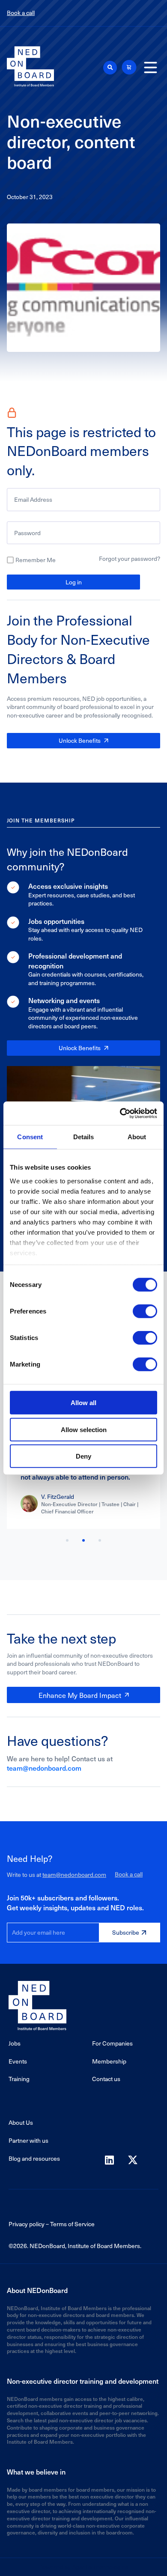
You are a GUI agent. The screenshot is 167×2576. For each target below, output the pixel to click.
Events (18, 2061)
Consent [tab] (30, 1137)
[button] (110, 68)
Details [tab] (84, 1137)
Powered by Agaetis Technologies (83, 2567)
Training (19, 2079)
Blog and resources (34, 2158)
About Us (21, 2122)
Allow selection (84, 1429)
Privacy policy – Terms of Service (52, 2224)
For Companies (112, 2043)
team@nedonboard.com (44, 1768)
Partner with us (28, 2140)
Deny (83, 1456)
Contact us (106, 2079)
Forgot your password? (130, 558)
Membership (109, 2061)
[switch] (145, 1311)
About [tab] (137, 1137)
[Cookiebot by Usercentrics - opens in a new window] (120, 1113)
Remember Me (36, 560)
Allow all (83, 1403)
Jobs (15, 2043)
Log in (74, 582)
